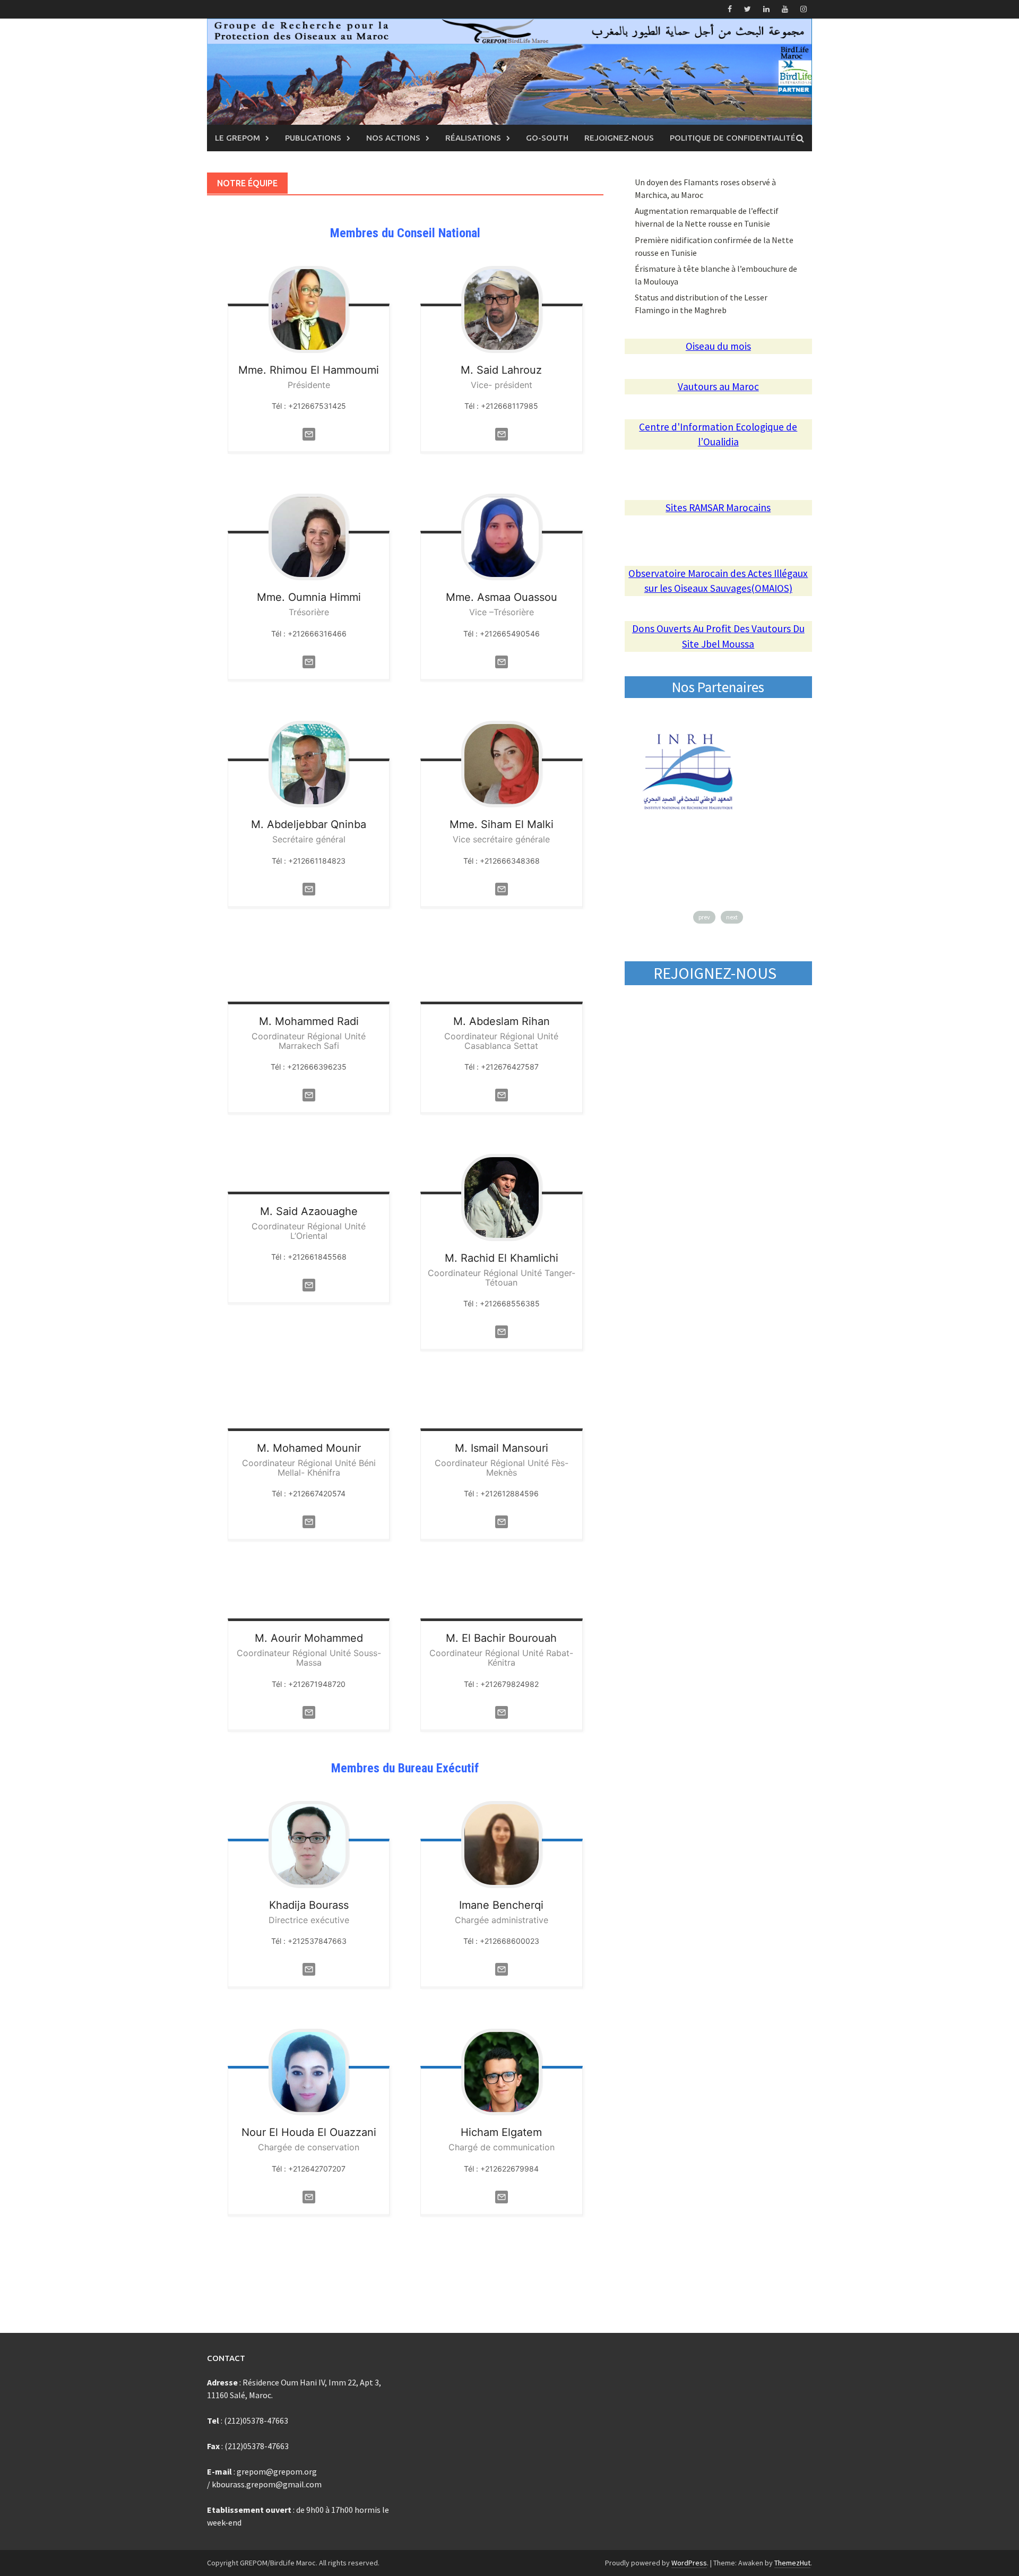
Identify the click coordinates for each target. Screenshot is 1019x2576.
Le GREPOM (238, 138)
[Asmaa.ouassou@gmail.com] (502, 661)
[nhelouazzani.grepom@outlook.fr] (309, 2196)
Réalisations (473, 138)
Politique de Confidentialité (733, 138)
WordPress (689, 2563)
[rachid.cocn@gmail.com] (502, 1331)
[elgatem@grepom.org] (502, 2196)
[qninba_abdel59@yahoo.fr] (309, 888)
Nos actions (393, 138)
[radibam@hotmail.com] (309, 1094)
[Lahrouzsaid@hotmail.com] (502, 433)
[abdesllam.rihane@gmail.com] (502, 1094)
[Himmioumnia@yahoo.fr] (309, 661)
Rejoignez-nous (619, 138)
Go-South (547, 138)
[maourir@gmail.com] (309, 1711)
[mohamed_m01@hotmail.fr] (309, 1521)
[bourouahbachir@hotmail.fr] (502, 1711)
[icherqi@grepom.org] (502, 1968)
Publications (313, 138)
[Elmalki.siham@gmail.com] (502, 888)
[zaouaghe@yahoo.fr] (309, 1284)
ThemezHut (792, 2563)
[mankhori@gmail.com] (502, 1521)
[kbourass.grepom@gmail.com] (309, 1968)
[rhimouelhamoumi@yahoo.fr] (309, 433)
